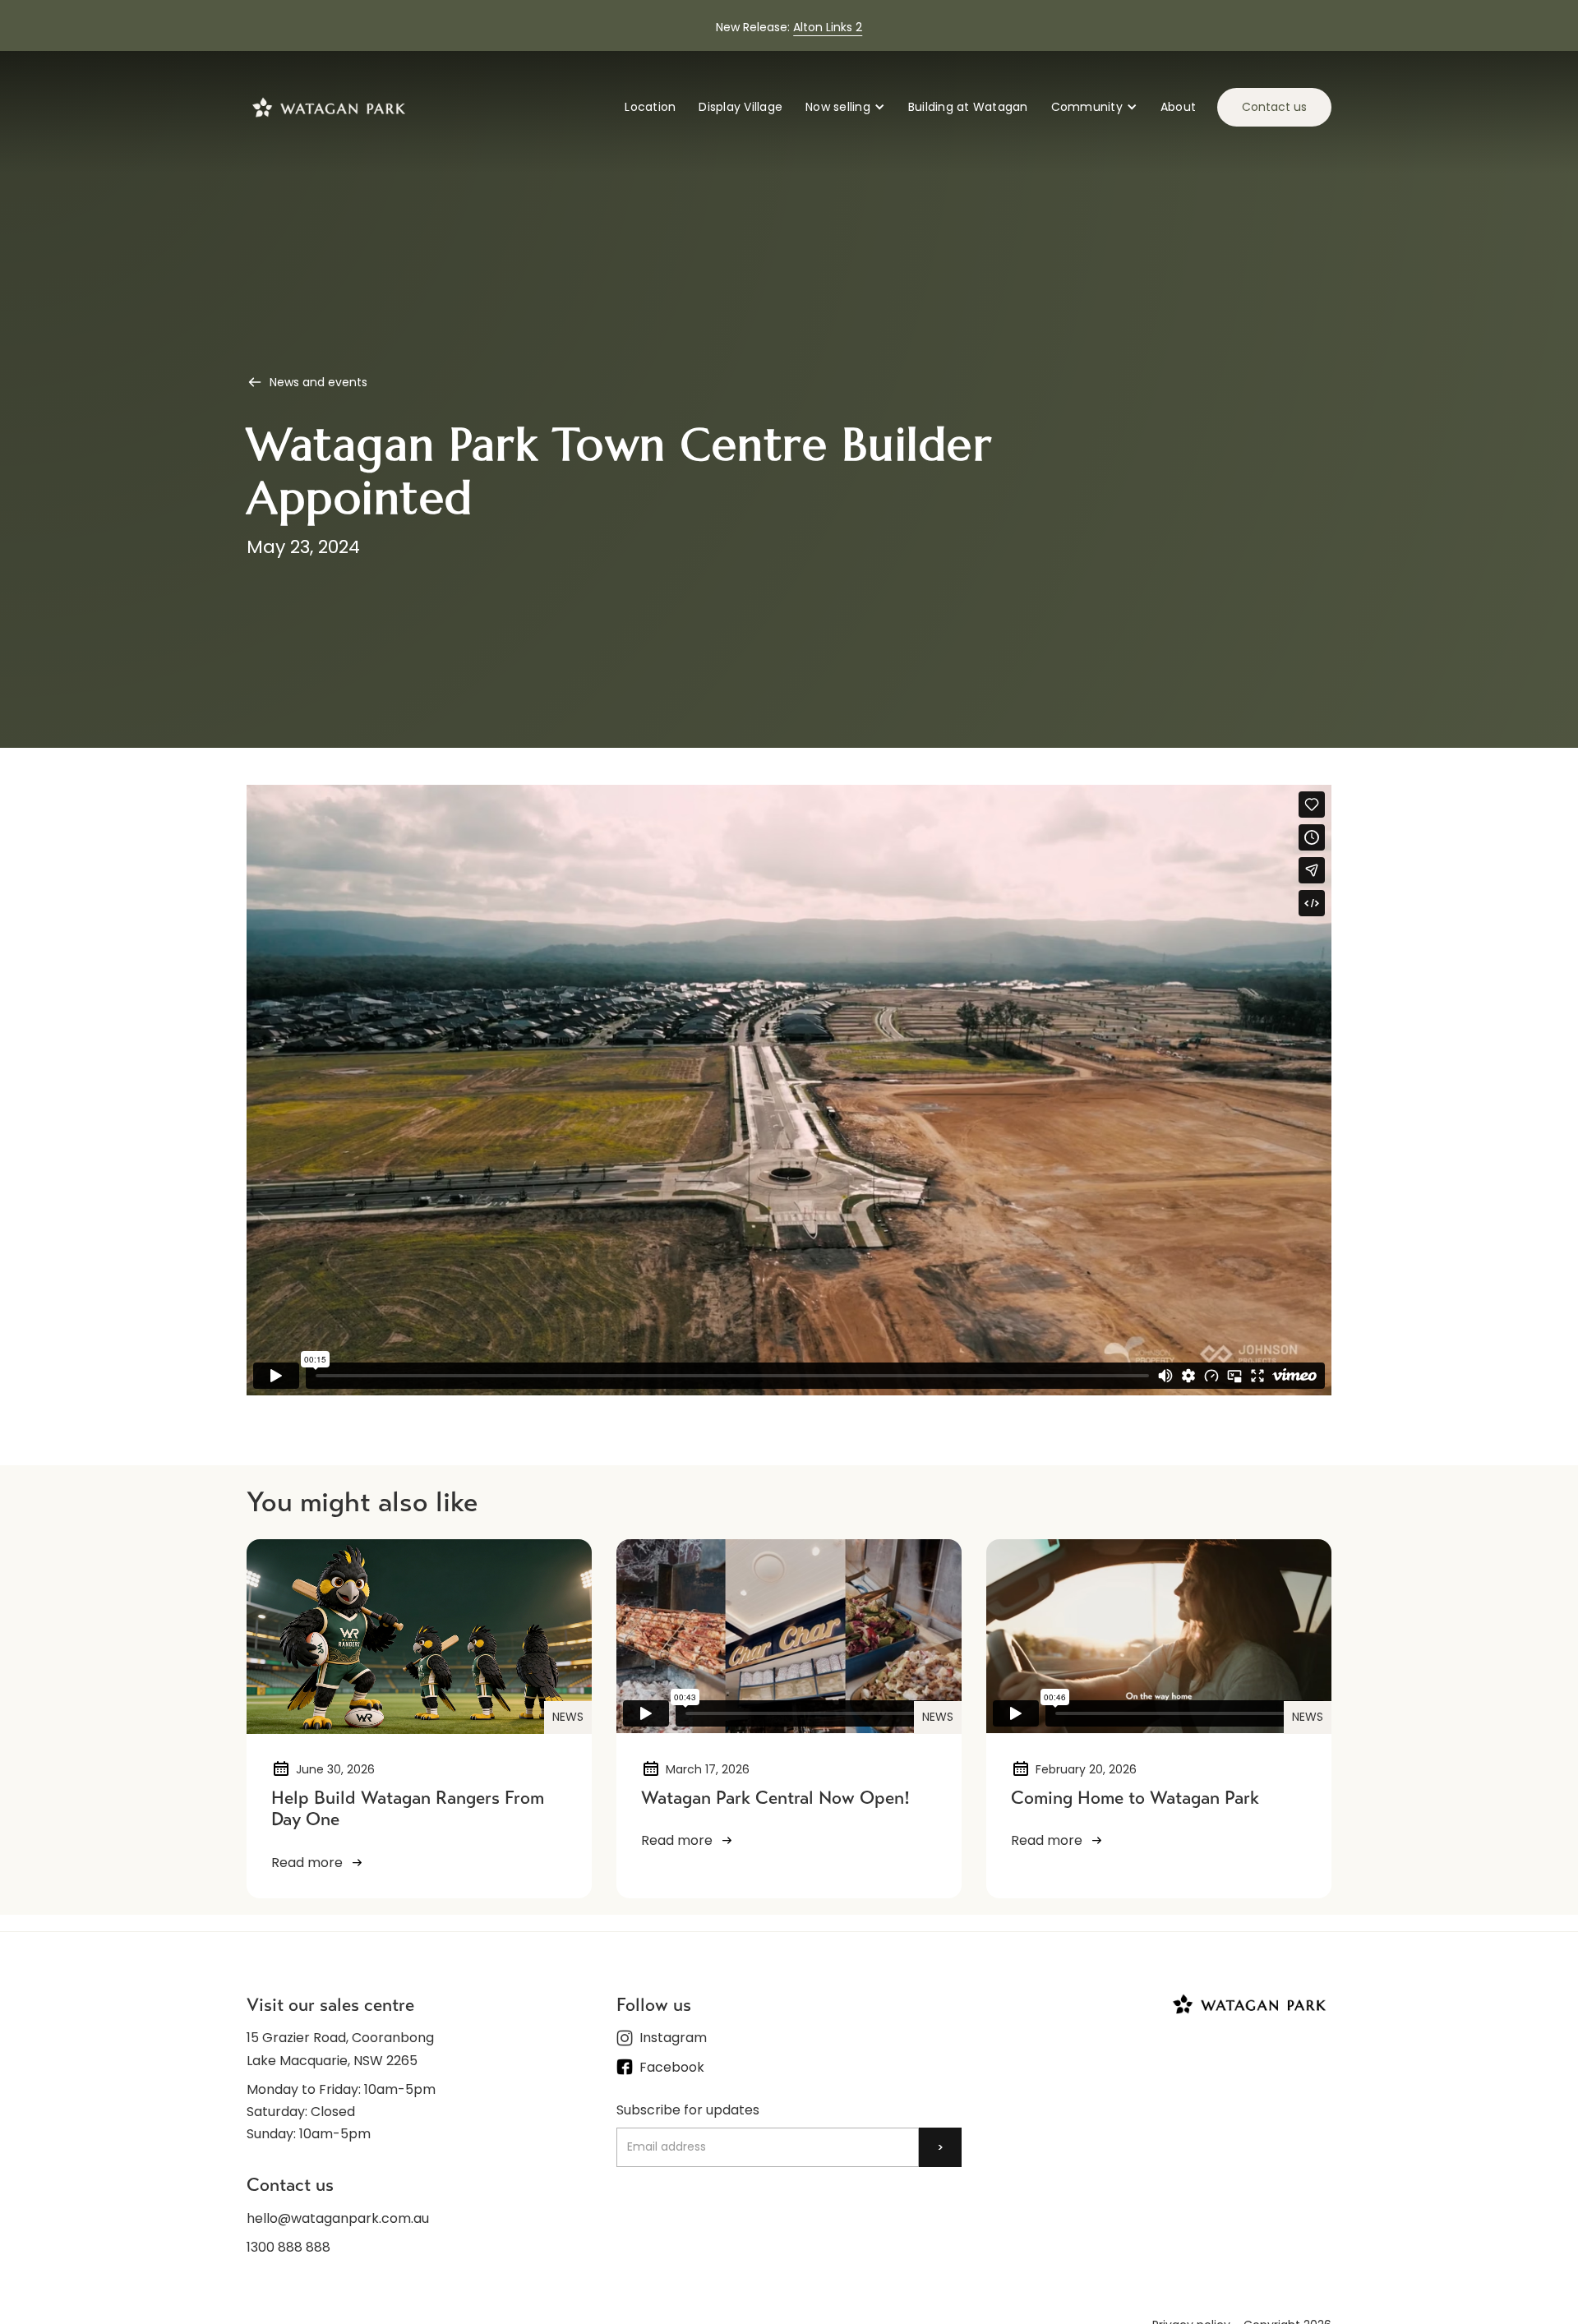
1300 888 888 (288, 2247)
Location (650, 107)
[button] (845, 107)
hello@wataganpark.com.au (338, 2218)
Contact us (1274, 107)
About (1178, 107)
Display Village (741, 107)
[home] (329, 107)
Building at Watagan (968, 107)
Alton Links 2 (828, 27)
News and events (318, 382)
